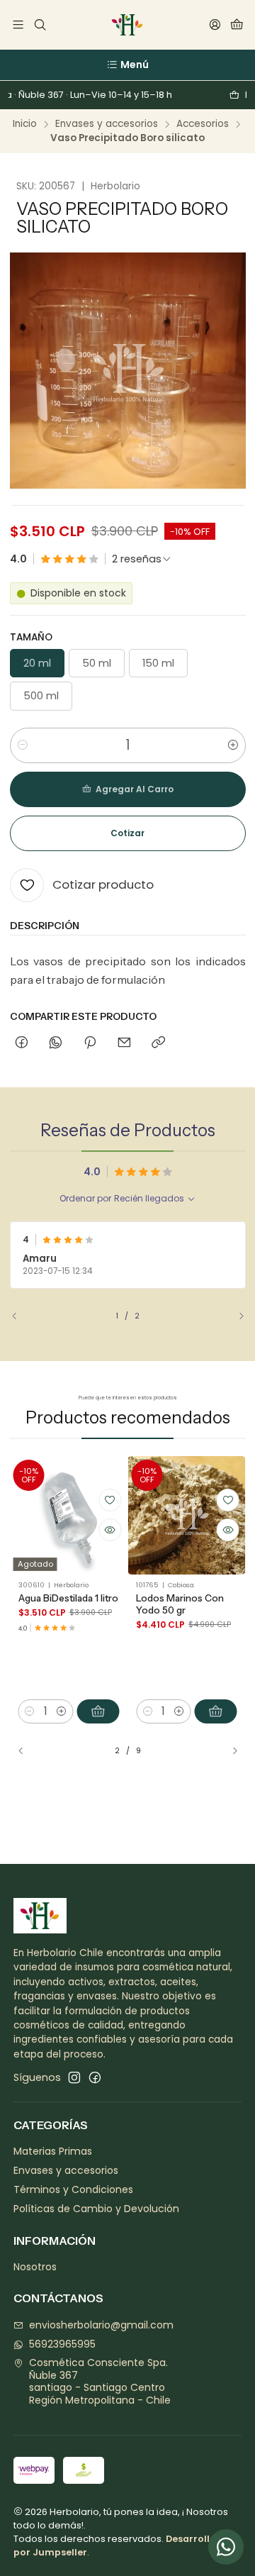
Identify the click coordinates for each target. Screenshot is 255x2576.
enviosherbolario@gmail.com (101, 2325)
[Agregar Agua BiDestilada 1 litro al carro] (98, 1711)
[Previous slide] (21, 1316)
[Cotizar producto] (110, 1500)
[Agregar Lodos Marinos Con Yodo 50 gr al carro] (216, 1711)
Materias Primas (53, 2151)
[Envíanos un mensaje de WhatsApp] (226, 2547)
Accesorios (203, 124)
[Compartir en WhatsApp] (56, 1043)
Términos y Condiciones (73, 2189)
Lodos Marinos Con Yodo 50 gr (180, 1604)
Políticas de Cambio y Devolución (96, 2209)
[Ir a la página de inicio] (127, 25)
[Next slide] (235, 1316)
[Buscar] (39, 25)
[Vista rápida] (110, 1530)
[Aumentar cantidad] (233, 745)
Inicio (25, 124)
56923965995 (62, 2344)
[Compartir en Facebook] (22, 1043)
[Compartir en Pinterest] (90, 1043)
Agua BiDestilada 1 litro (68, 1598)
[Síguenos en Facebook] (95, 2077)
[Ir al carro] (237, 25)
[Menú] (18, 25)
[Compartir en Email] (124, 1043)
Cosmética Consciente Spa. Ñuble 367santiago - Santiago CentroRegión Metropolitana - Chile (100, 2381)
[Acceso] (215, 25)
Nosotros (35, 2267)
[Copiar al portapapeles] (158, 1043)
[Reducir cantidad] (23, 745)
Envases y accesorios (107, 124)
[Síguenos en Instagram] (74, 2077)
